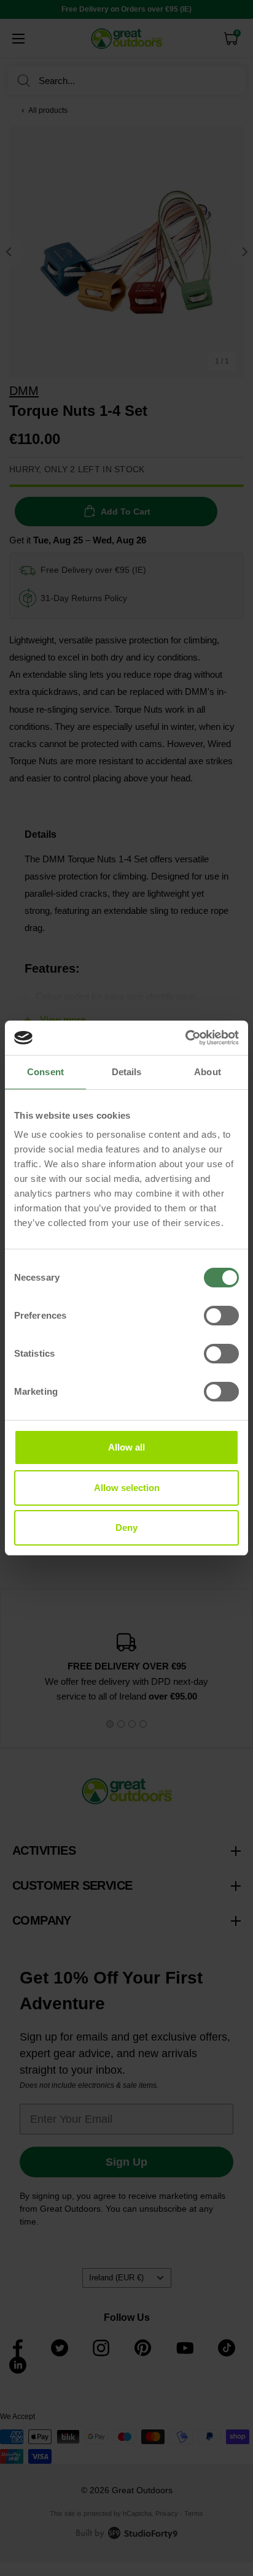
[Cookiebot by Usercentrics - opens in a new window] (185, 1038)
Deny (126, 1528)
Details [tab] (127, 1072)
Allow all (126, 1447)
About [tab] (208, 1072)
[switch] (221, 1316)
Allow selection (127, 1488)
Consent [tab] (45, 1072)
